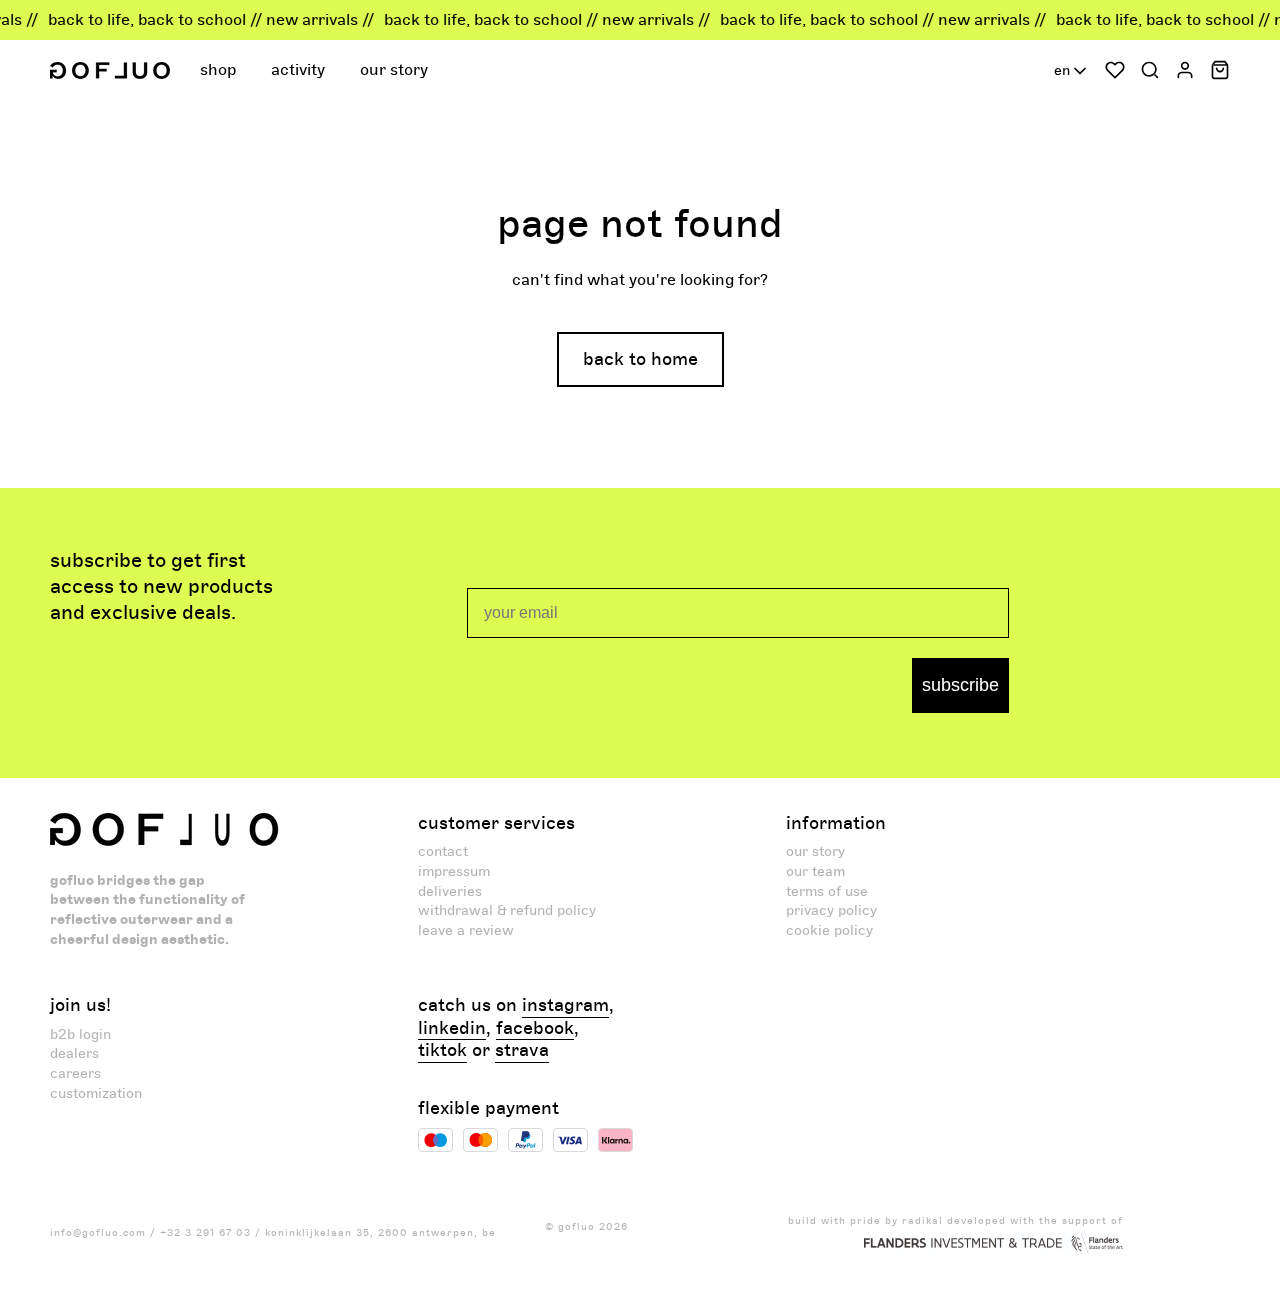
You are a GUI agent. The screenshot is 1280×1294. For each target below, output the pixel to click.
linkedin (452, 1029)
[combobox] (1072, 71)
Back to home (640, 359)
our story (815, 851)
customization (96, 1093)
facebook (535, 1029)
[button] (220, 70)
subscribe (960, 685)
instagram (565, 1006)
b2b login (80, 1034)
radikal (922, 1221)
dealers (74, 1053)
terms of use (827, 891)
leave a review (466, 930)
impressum (454, 871)
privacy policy (831, 910)
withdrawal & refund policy (507, 910)
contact (443, 851)
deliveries (450, 891)
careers (75, 1073)
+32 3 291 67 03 (205, 1233)
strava (522, 1051)
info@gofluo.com (98, 1233)
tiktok (442, 1051)
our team (815, 871)
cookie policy (829, 930)
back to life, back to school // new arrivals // (198, 20)
